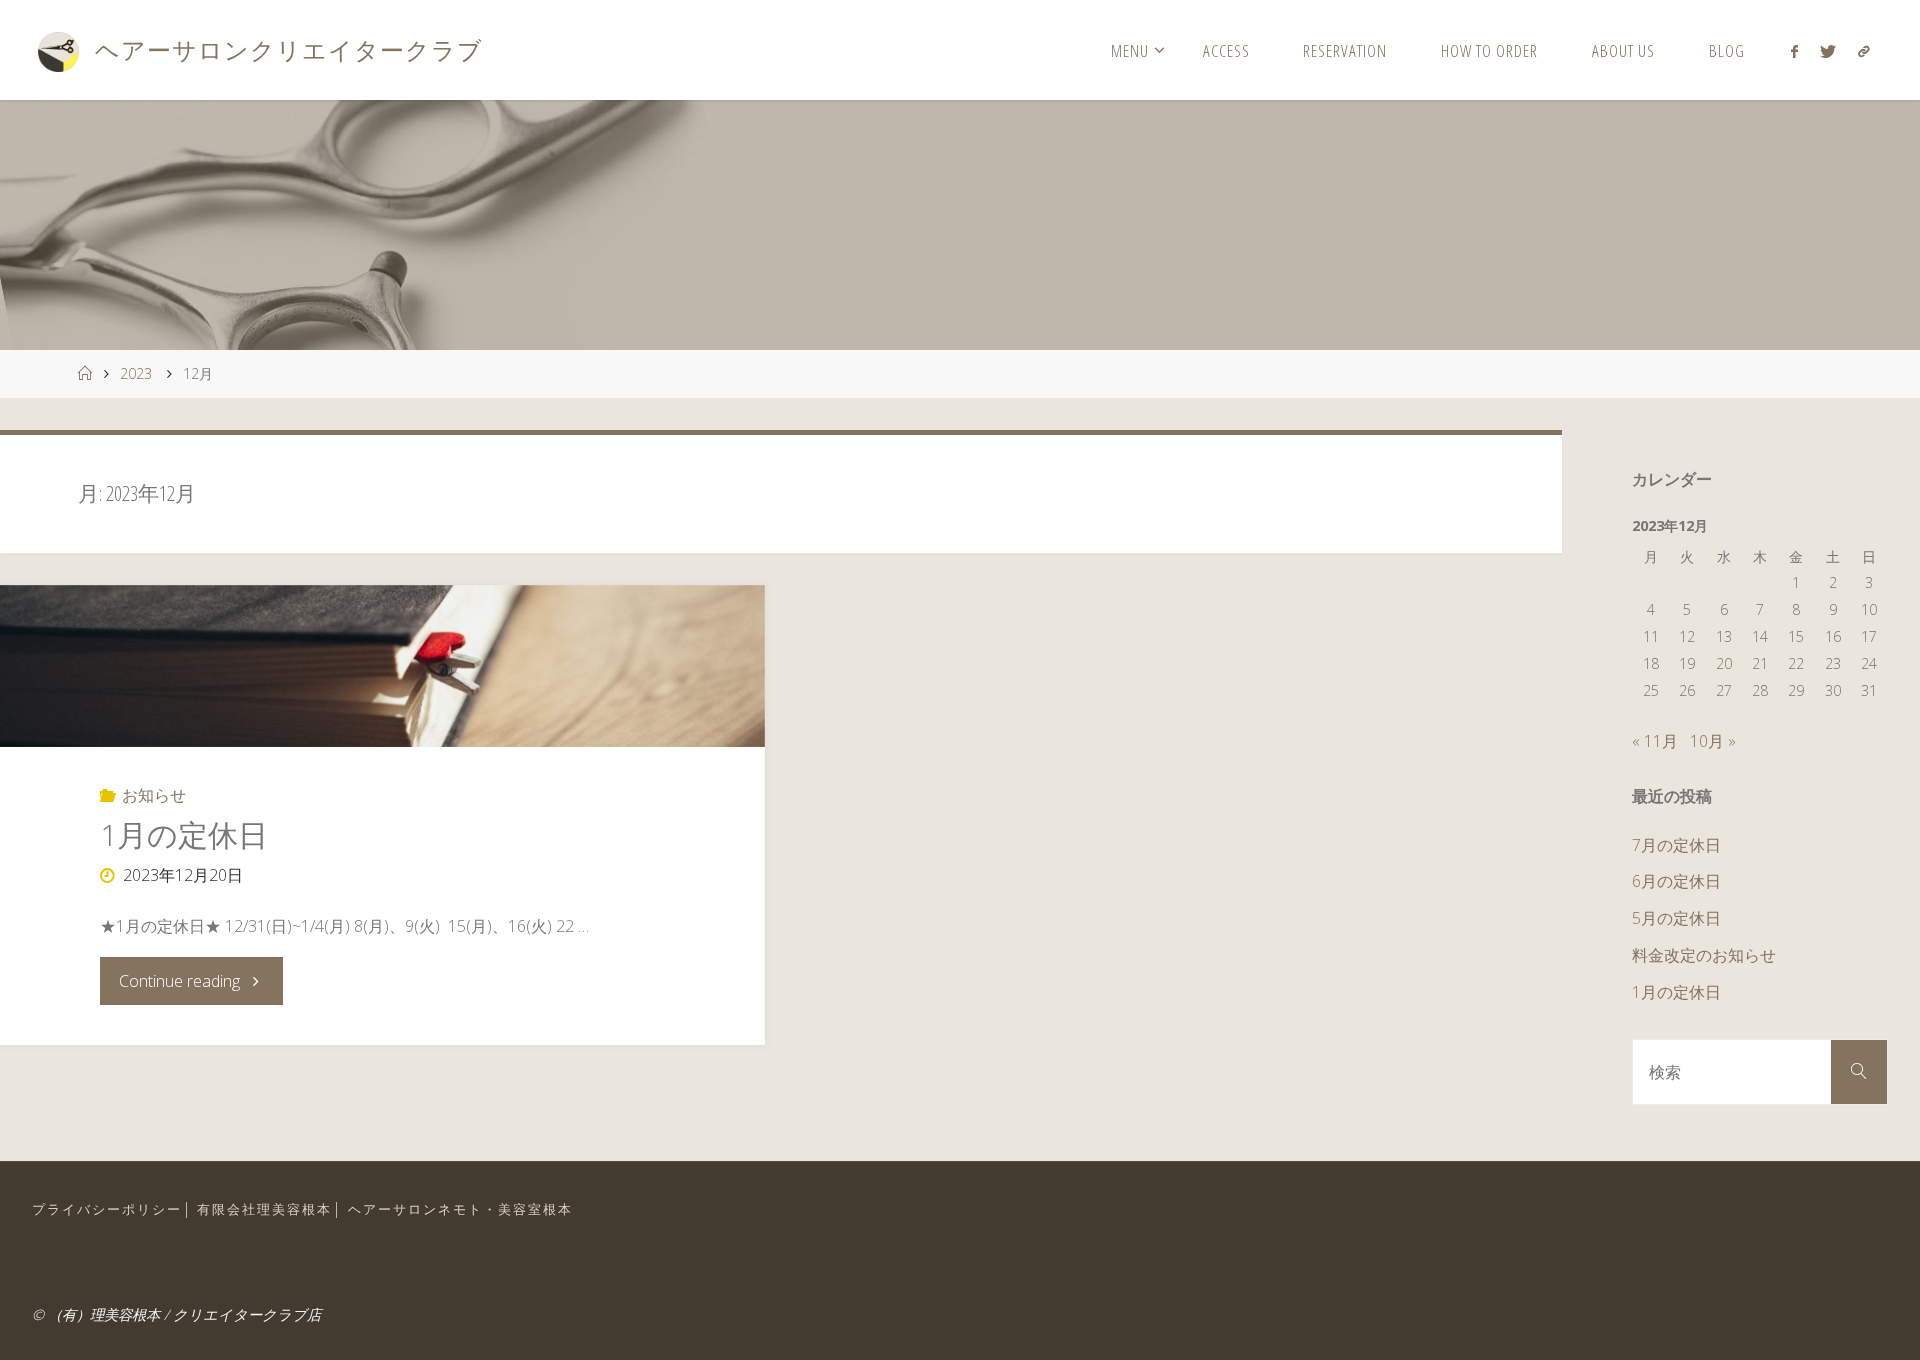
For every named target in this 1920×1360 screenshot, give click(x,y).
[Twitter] (1828, 51)
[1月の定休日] (382, 666)
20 (1724, 663)
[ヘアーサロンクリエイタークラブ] (58, 50)
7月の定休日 (1676, 845)
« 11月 (1655, 741)
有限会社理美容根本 (264, 1209)
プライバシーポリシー (107, 1209)
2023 (136, 373)
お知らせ (154, 795)
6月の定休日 (1676, 881)
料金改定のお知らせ (1704, 955)
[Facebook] (1793, 51)
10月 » (1713, 741)
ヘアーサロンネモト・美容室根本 (460, 1209)
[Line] (1864, 51)
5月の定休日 (1676, 918)
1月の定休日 (184, 834)
